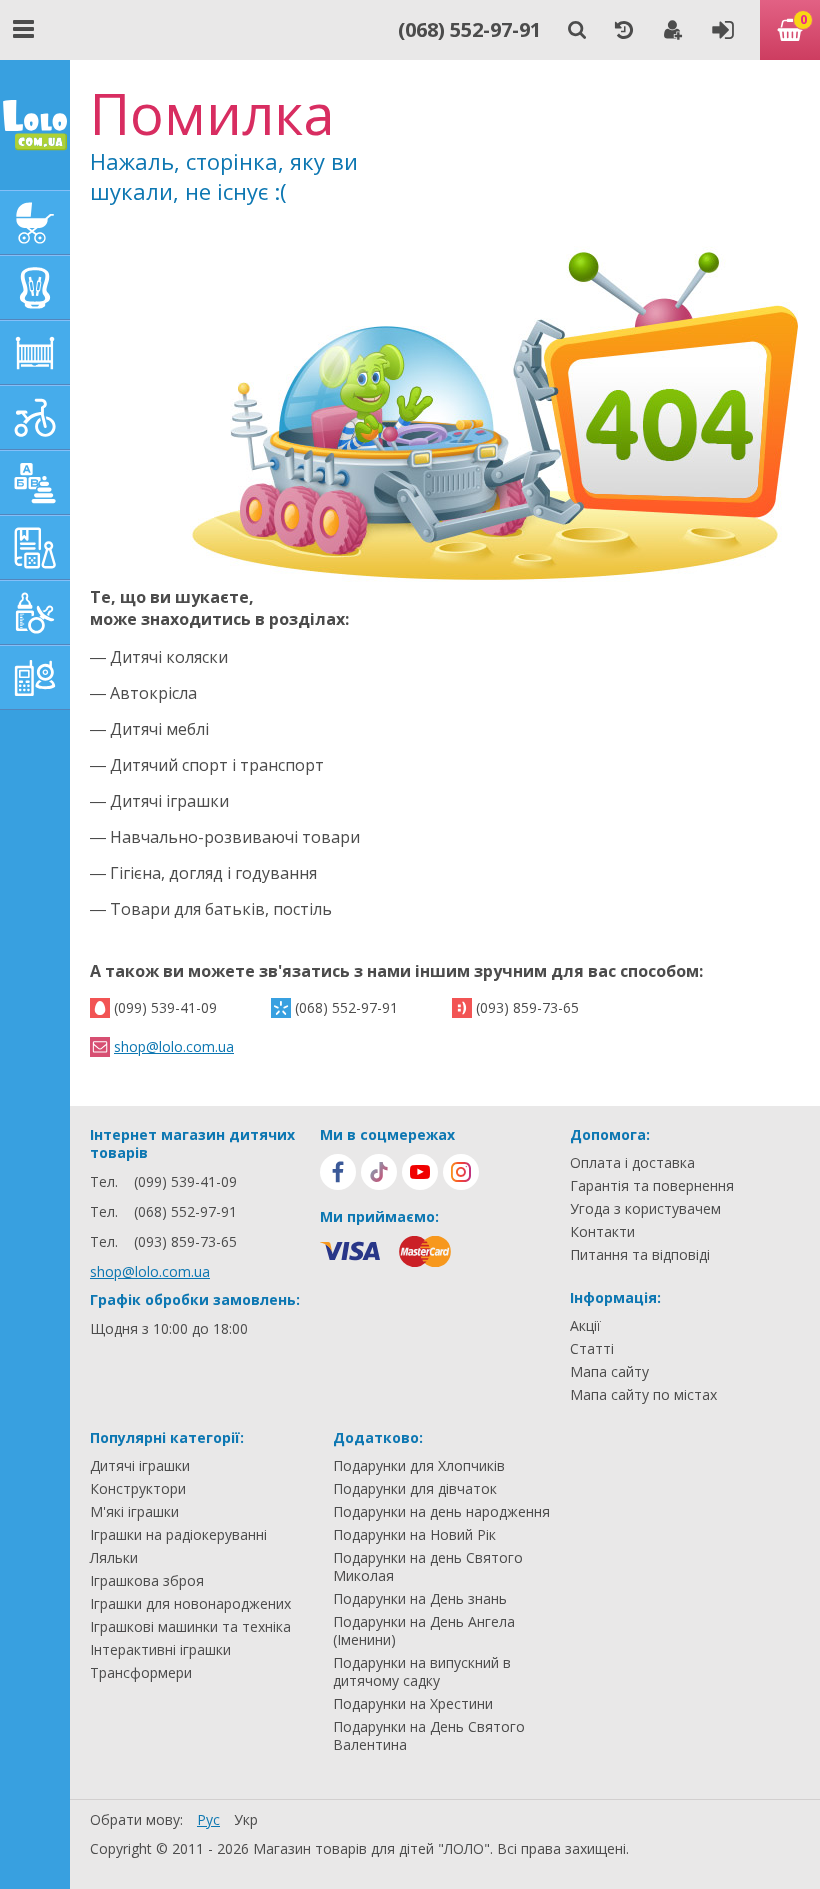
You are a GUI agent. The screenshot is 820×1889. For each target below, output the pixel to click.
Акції (585, 1326)
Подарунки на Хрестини (413, 1704)
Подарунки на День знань (420, 1599)
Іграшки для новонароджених (190, 1604)
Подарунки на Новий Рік (414, 1535)
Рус (208, 1819)
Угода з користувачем (645, 1209)
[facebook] (338, 1172)
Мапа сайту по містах (643, 1395)
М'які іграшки (134, 1512)
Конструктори (138, 1489)
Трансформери (141, 1673)
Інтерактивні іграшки (160, 1650)
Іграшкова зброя (147, 1581)
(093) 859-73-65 (527, 1007)
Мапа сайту (609, 1372)
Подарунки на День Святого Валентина (429, 1736)
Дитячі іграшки (140, 1466)
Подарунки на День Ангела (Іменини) (424, 1631)
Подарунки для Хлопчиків (419, 1466)
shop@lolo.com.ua (174, 1046)
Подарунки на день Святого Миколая (428, 1567)
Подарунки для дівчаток (415, 1489)
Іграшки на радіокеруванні (178, 1535)
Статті (592, 1349)
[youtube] (420, 1172)
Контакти (602, 1232)
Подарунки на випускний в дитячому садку (422, 1672)
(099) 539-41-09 (165, 1007)
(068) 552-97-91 (469, 29)
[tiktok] (379, 1172)
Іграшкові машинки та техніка (190, 1627)
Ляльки (114, 1558)
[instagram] (461, 1172)
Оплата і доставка (632, 1163)
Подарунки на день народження (441, 1512)
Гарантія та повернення (652, 1186)
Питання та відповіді (640, 1255)
